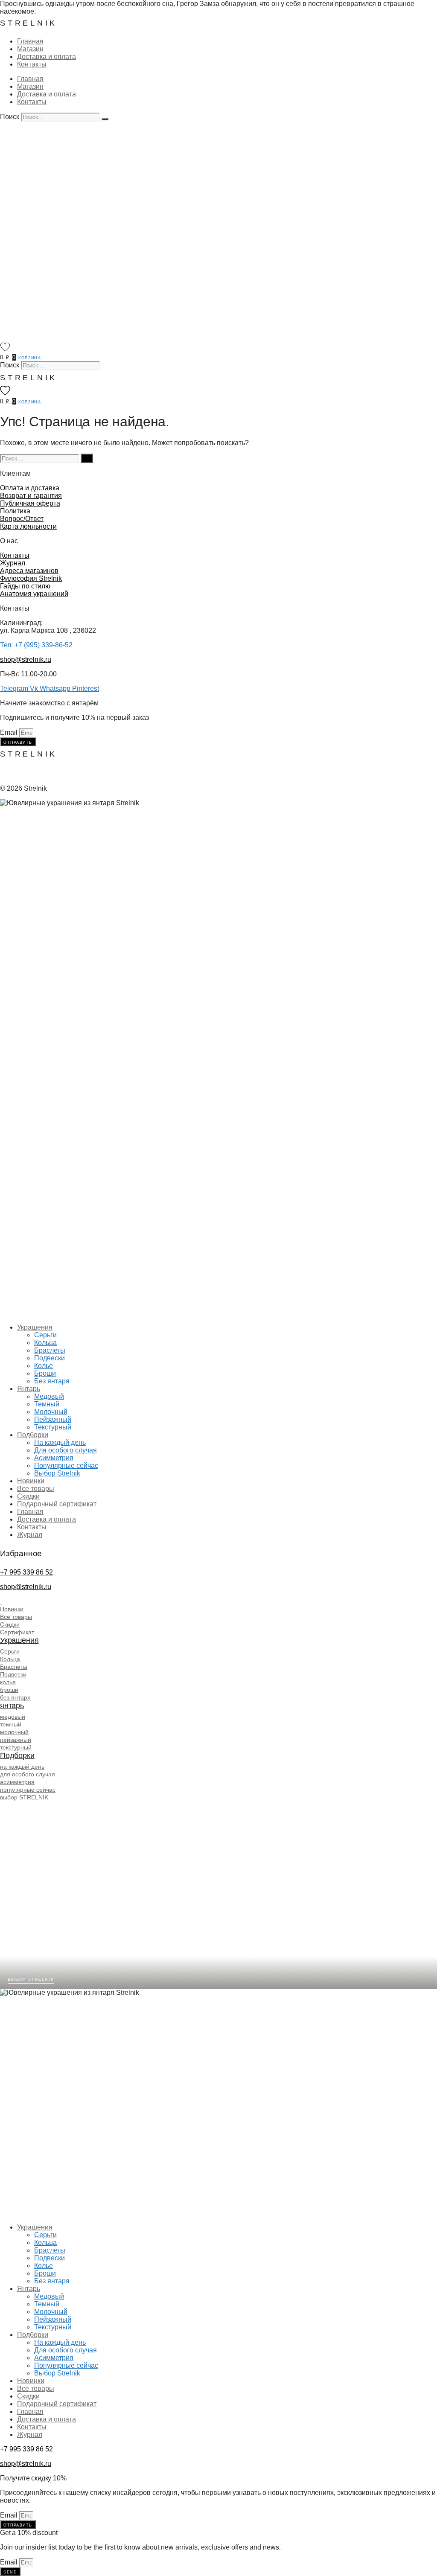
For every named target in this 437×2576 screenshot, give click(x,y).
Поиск (10, 117)
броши (9, 1690)
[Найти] (87, 458)
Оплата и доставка (30, 488)
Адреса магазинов (29, 571)
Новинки (31, 1481)
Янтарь (29, 1389)
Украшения (35, 1327)
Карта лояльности (28, 526)
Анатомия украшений (34, 594)
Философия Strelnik (31, 578)
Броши (45, 1373)
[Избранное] (5, 347)
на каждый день (22, 1767)
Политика (15, 511)
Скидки (28, 1496)
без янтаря (15, 1697)
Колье (44, 1366)
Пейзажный (53, 1419)
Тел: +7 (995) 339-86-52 (36, 645)
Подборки (33, 1435)
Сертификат (17, 1632)
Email (10, 732)
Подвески (50, 1358)
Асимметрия (54, 1458)
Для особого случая (66, 1450)
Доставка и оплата (47, 57)
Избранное (21, 1553)
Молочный (51, 1412)
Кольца (45, 1343)
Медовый (49, 1396)
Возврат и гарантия (31, 496)
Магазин (30, 49)
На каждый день (60, 1442)
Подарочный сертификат (57, 1504)
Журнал (13, 563)
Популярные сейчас (66, 1466)
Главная (30, 41)
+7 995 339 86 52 (26, 1572)
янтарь (12, 1706)
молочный (14, 1732)
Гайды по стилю (25, 586)
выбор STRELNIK (24, 1797)
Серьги (45, 1335)
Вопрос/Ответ (22, 519)
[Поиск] (105, 119)
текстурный (16, 1747)
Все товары (36, 1489)
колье (8, 1682)
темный (11, 1724)
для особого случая (28, 1774)
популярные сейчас (28, 1790)
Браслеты (50, 1350)
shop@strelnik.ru (26, 659)
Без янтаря (52, 1381)
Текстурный (53, 1427)
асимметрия (17, 1782)
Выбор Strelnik (57, 1473)
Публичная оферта (30, 503)
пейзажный (16, 1740)
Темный (47, 1404)
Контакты (32, 64)
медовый (13, 1717)
